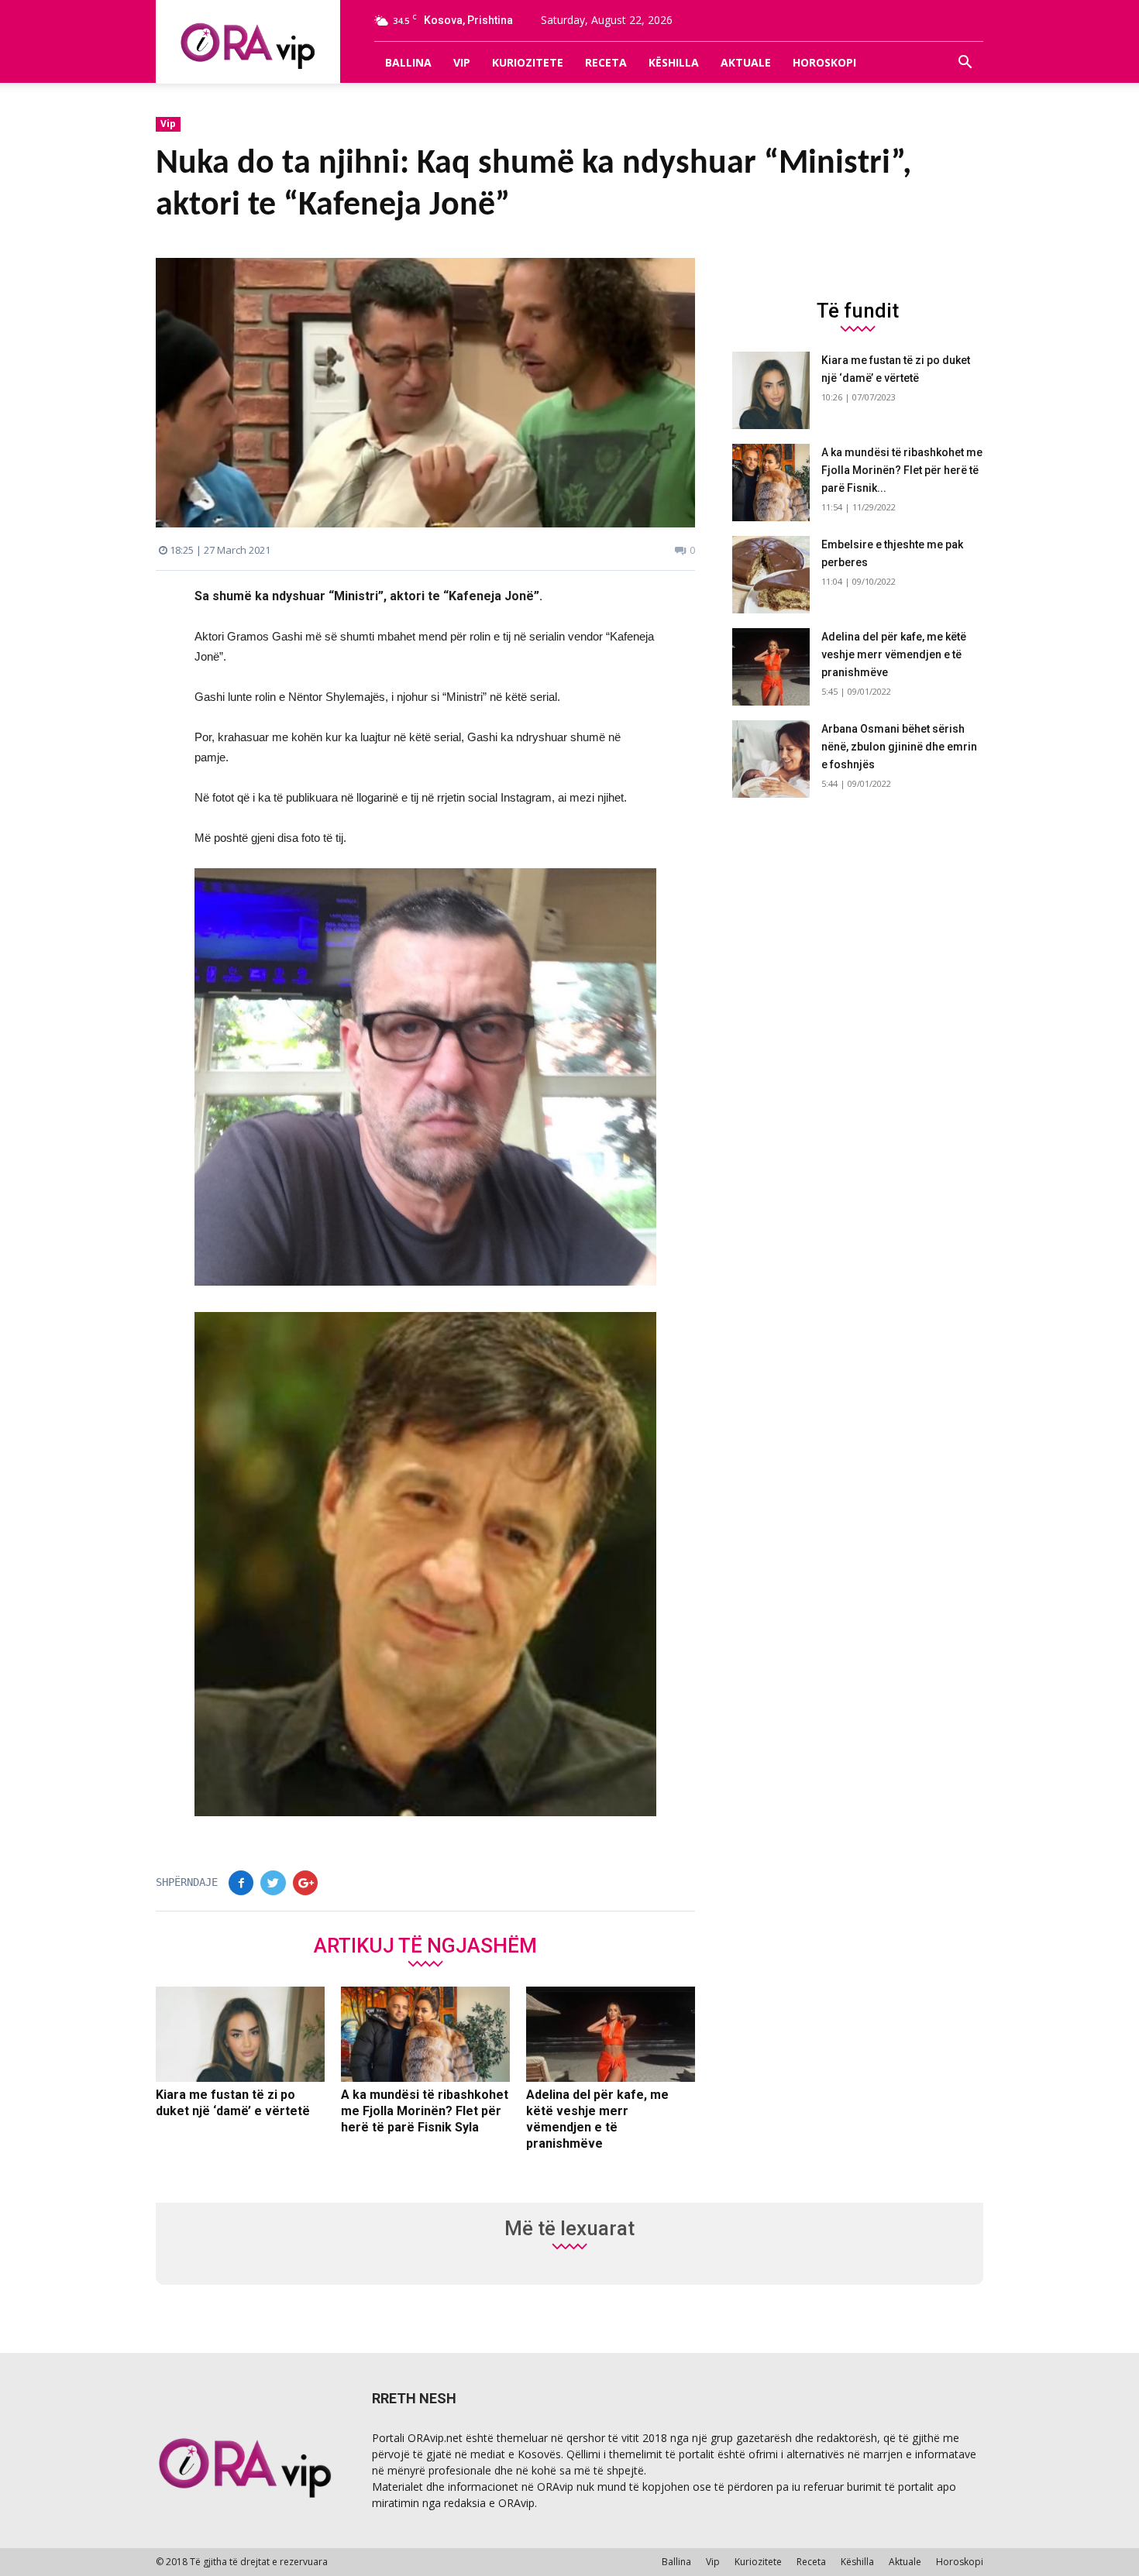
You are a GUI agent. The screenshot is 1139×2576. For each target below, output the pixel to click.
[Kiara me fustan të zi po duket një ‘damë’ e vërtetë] (240, 2035)
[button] (965, 63)
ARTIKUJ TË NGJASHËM (425, 1945)
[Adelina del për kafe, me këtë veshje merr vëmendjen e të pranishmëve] (611, 2035)
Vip (462, 62)
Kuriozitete (528, 62)
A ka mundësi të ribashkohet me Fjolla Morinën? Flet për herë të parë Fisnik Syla (425, 2111)
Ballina (408, 62)
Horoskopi (824, 62)
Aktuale (746, 62)
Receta (606, 62)
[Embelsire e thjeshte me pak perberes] (771, 575)
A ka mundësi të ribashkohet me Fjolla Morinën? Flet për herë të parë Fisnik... (902, 470)
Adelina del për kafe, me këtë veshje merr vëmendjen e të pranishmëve (894, 654)
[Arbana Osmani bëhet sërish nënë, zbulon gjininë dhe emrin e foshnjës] (771, 759)
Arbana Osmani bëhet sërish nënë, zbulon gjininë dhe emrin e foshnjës (899, 747)
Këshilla (674, 62)
